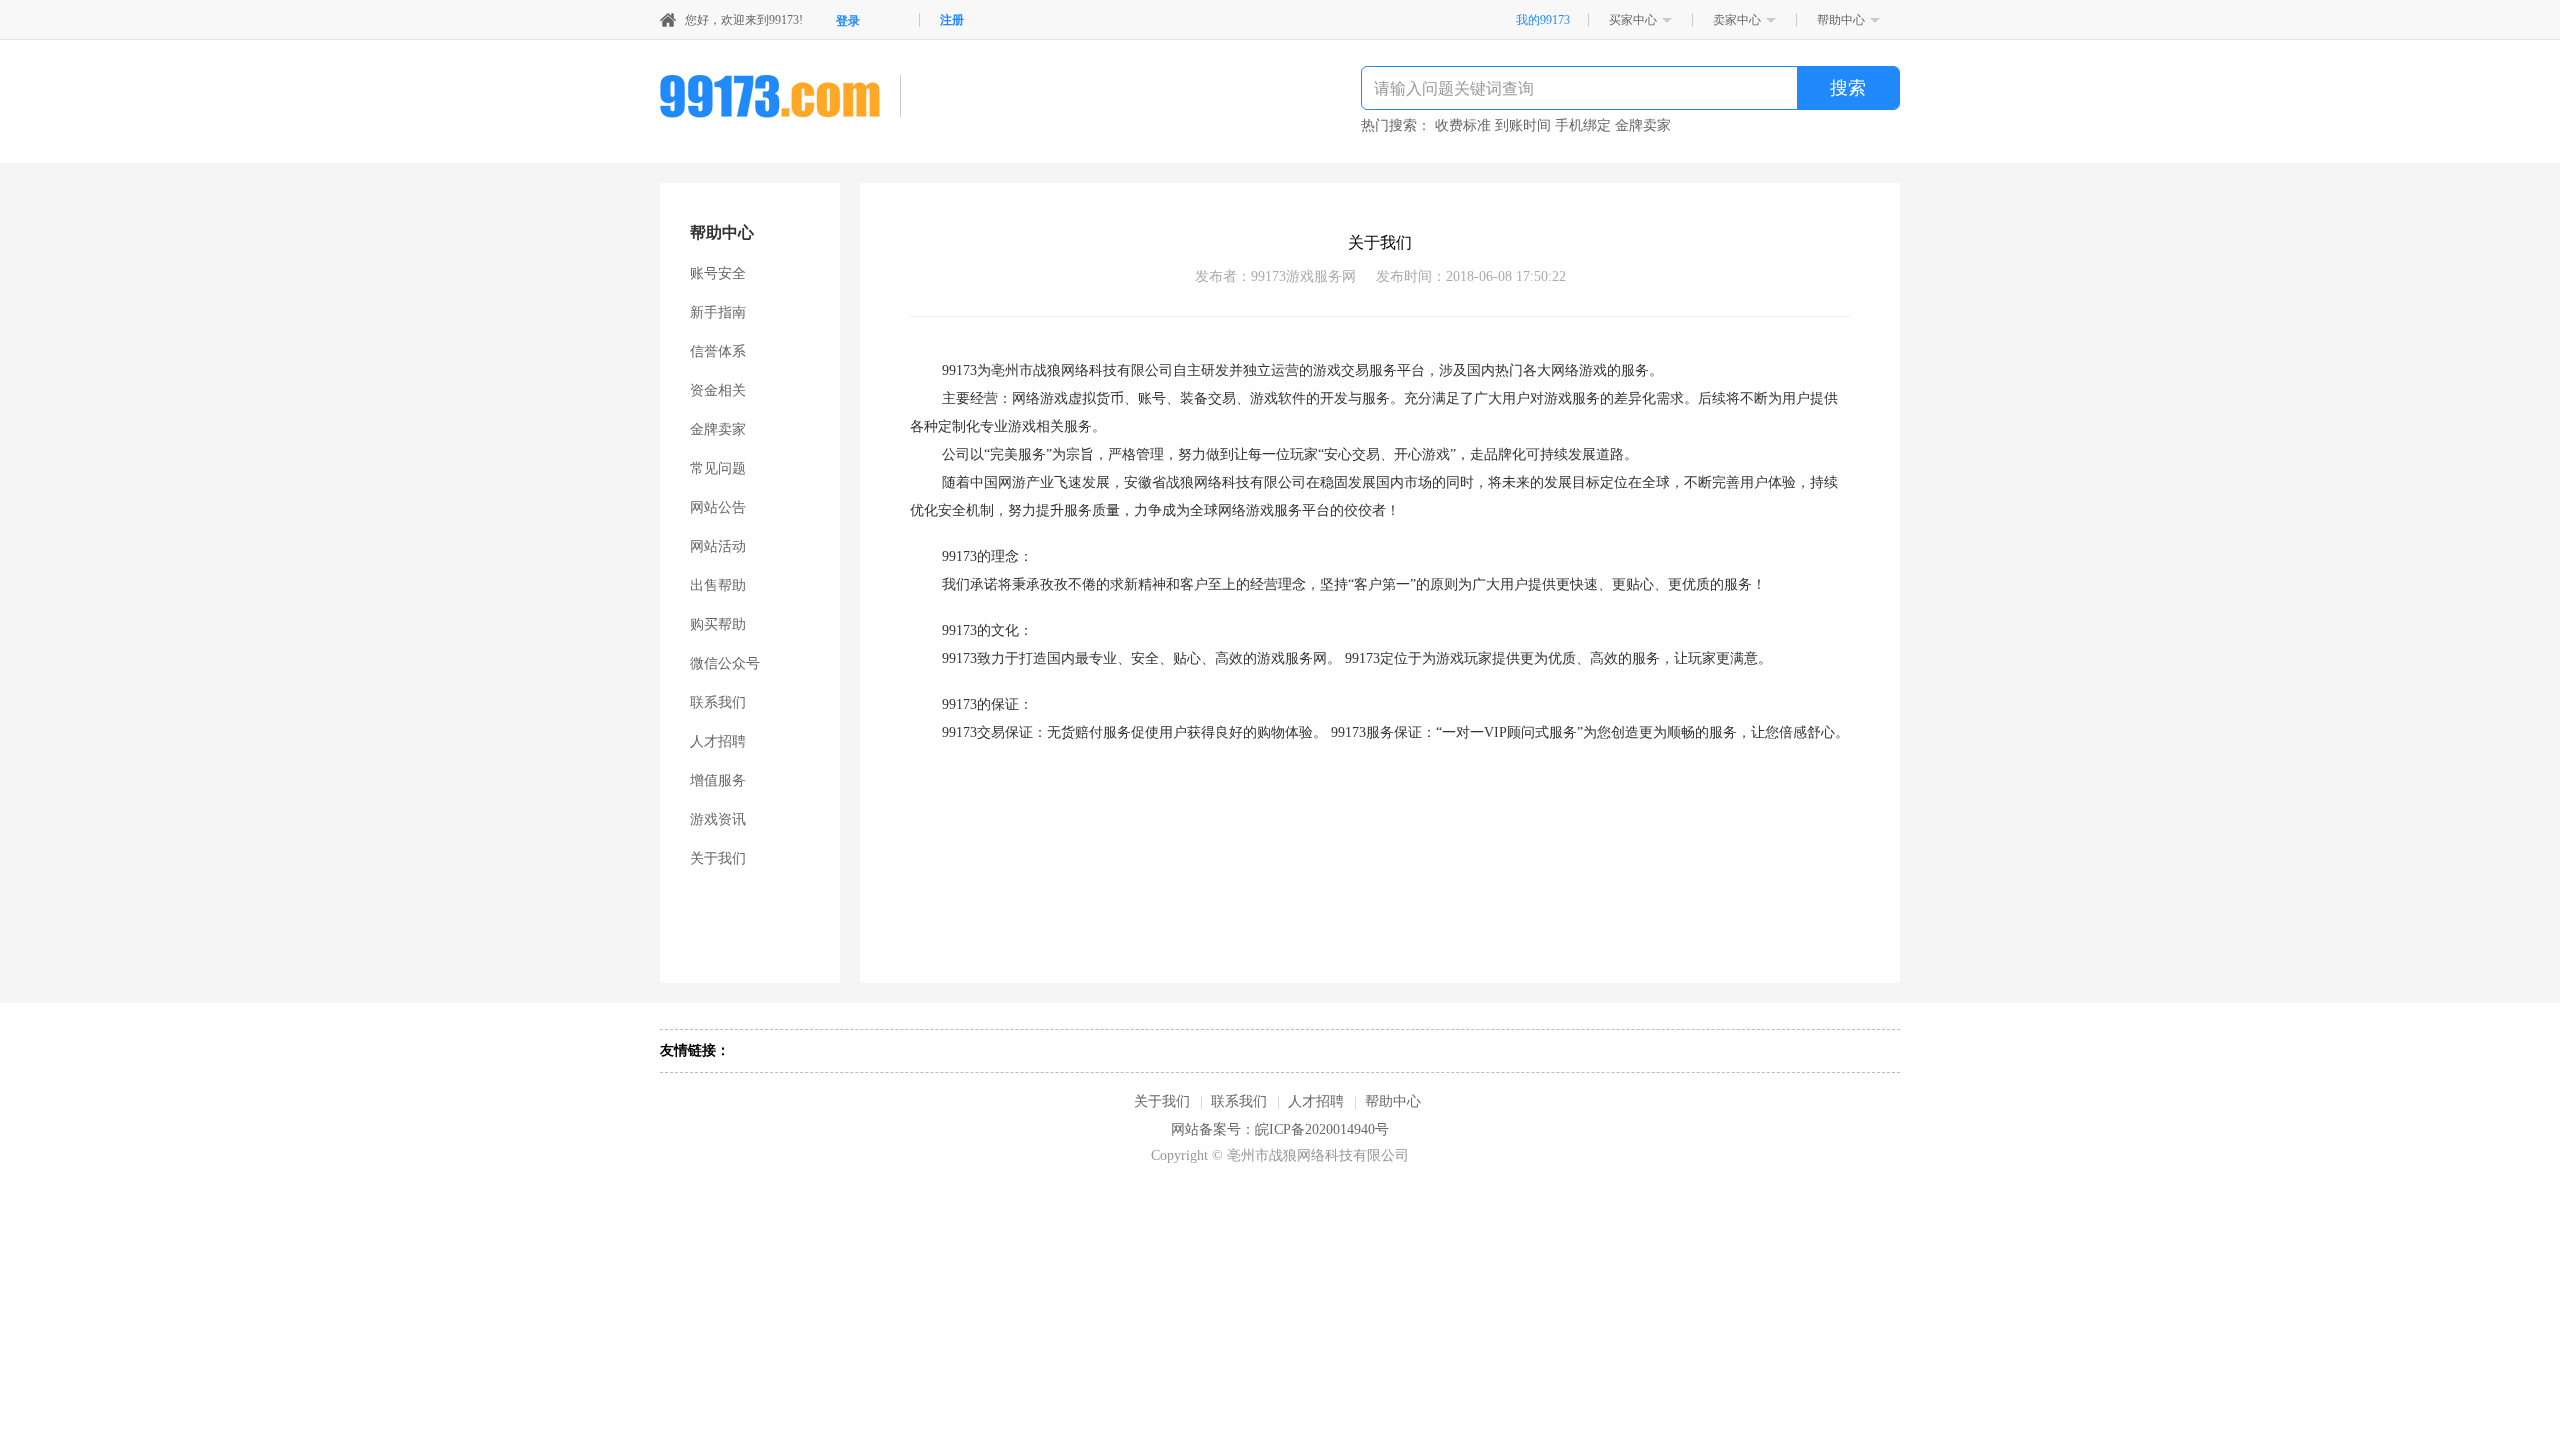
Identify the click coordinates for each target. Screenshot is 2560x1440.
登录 (848, 21)
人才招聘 (718, 741)
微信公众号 (725, 663)
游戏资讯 (718, 819)
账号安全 (718, 273)
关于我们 (718, 858)
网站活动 (718, 546)
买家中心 (1633, 20)
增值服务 (718, 780)
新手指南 (718, 312)
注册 (952, 20)
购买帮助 (718, 624)
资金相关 (718, 390)
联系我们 (718, 702)
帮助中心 (1841, 20)
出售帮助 (718, 585)
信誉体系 (718, 351)
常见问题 (718, 468)
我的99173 (1543, 20)
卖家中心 (1737, 20)
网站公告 (718, 507)
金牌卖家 (718, 429)
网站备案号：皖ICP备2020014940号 (1280, 1129)
